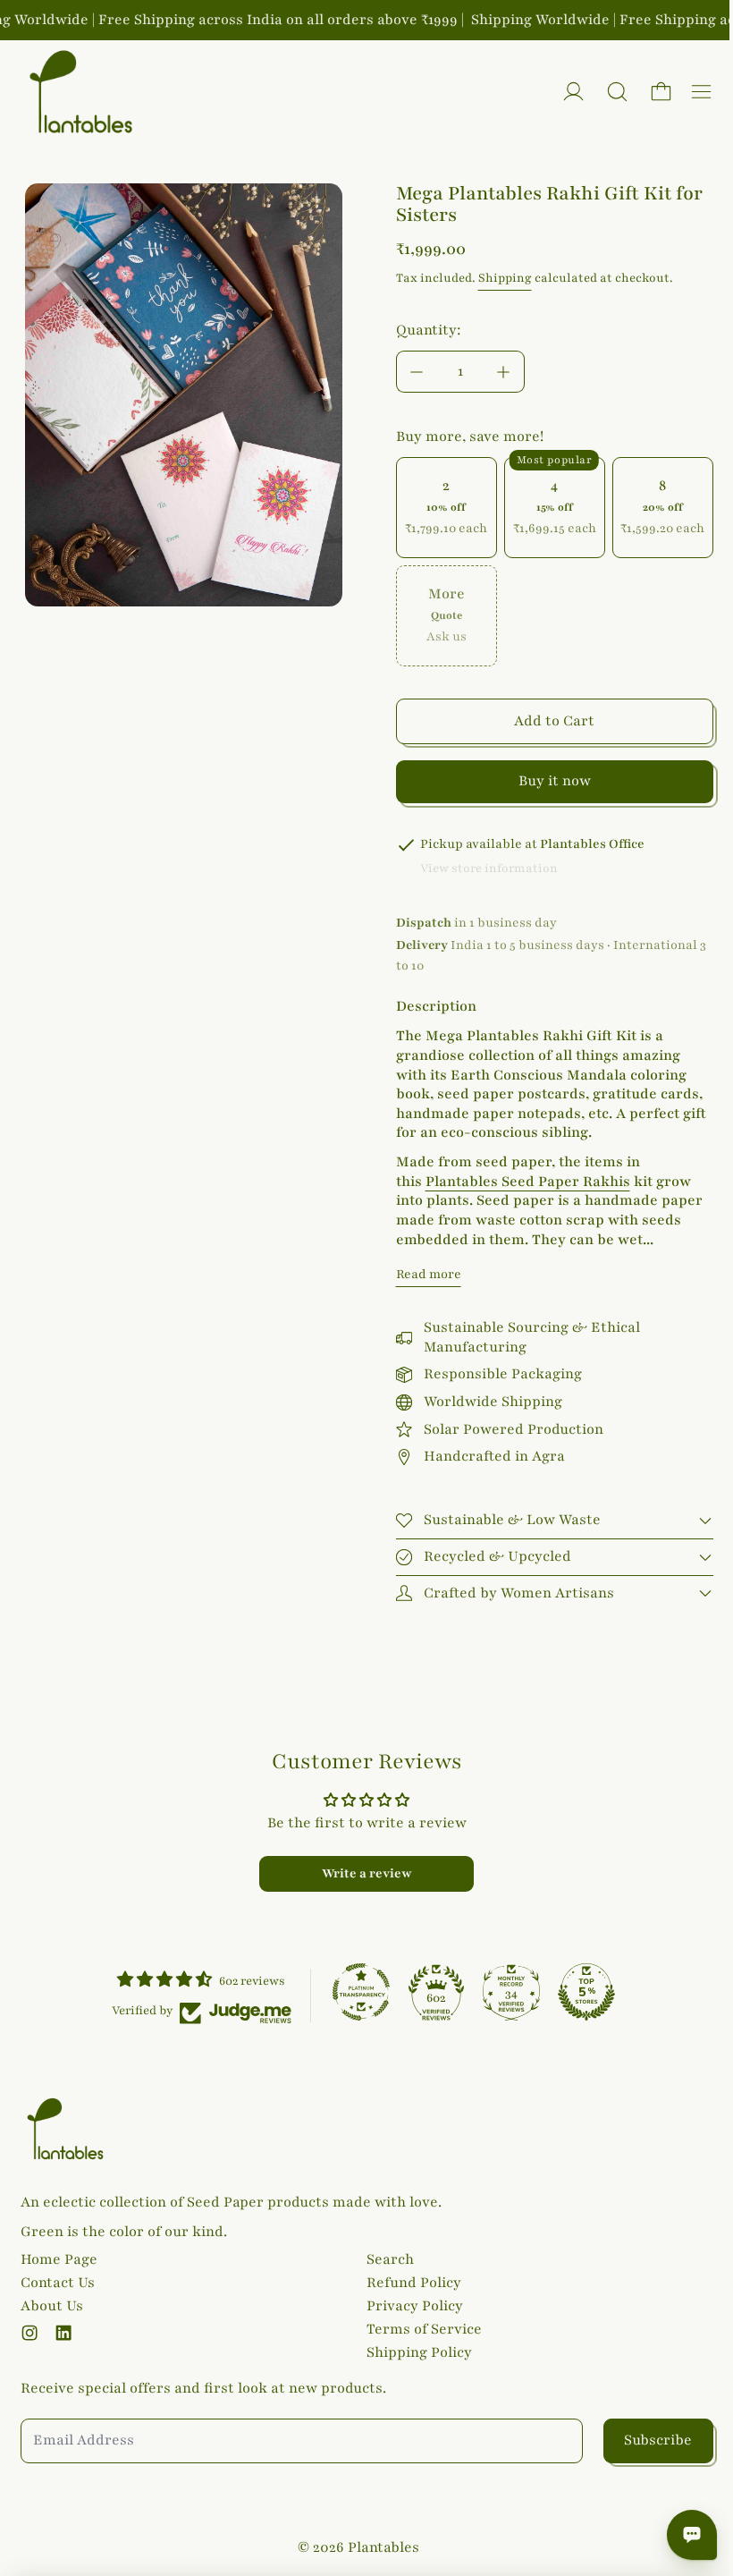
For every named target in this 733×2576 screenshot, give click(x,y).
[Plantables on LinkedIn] (63, 2333)
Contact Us (58, 2282)
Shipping (505, 278)
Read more (429, 1274)
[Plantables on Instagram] (29, 2333)
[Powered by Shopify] (573, 92)
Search (386, 2258)
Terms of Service (420, 2329)
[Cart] (661, 92)
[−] (417, 372)
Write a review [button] (362, 1871)
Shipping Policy (415, 2352)
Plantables (379, 2547)
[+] (504, 372)
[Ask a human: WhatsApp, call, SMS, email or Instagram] (683, 2535)
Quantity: (429, 330)
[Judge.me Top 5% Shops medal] (582, 1989)
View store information (489, 869)
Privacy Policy (410, 2306)
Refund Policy (409, 2282)
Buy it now (555, 781)
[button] (617, 92)
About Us (52, 2306)
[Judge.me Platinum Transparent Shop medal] (357, 1989)
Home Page (59, 2258)
